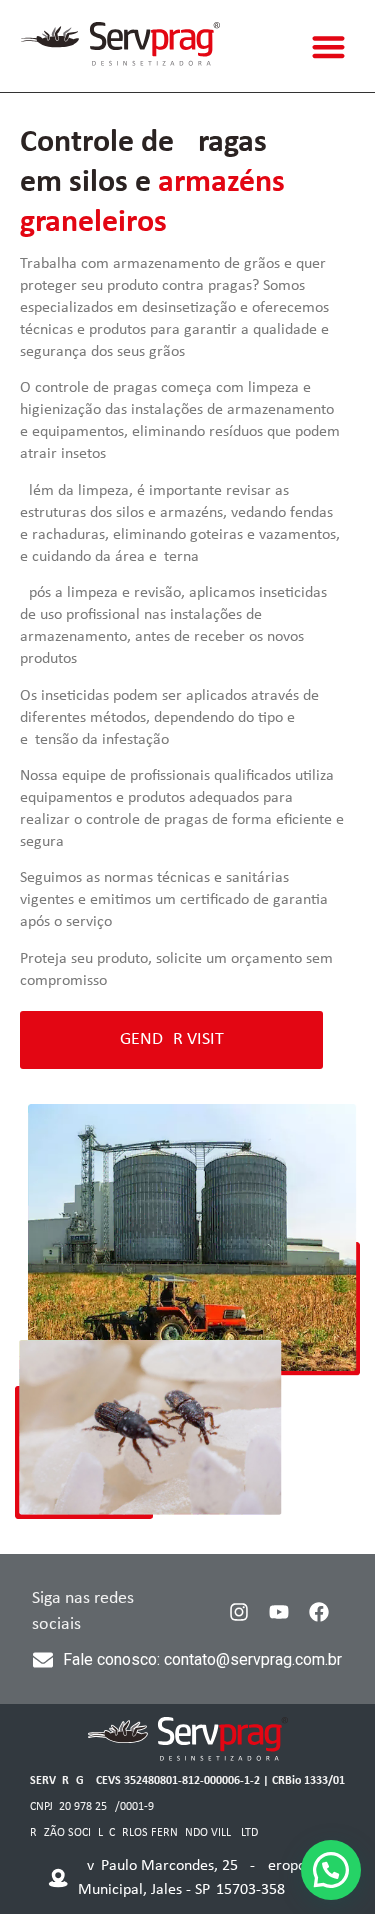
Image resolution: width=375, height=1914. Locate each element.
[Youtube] (279, 1612)
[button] (329, 46)
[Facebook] (319, 1612)
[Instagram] (239, 1612)
